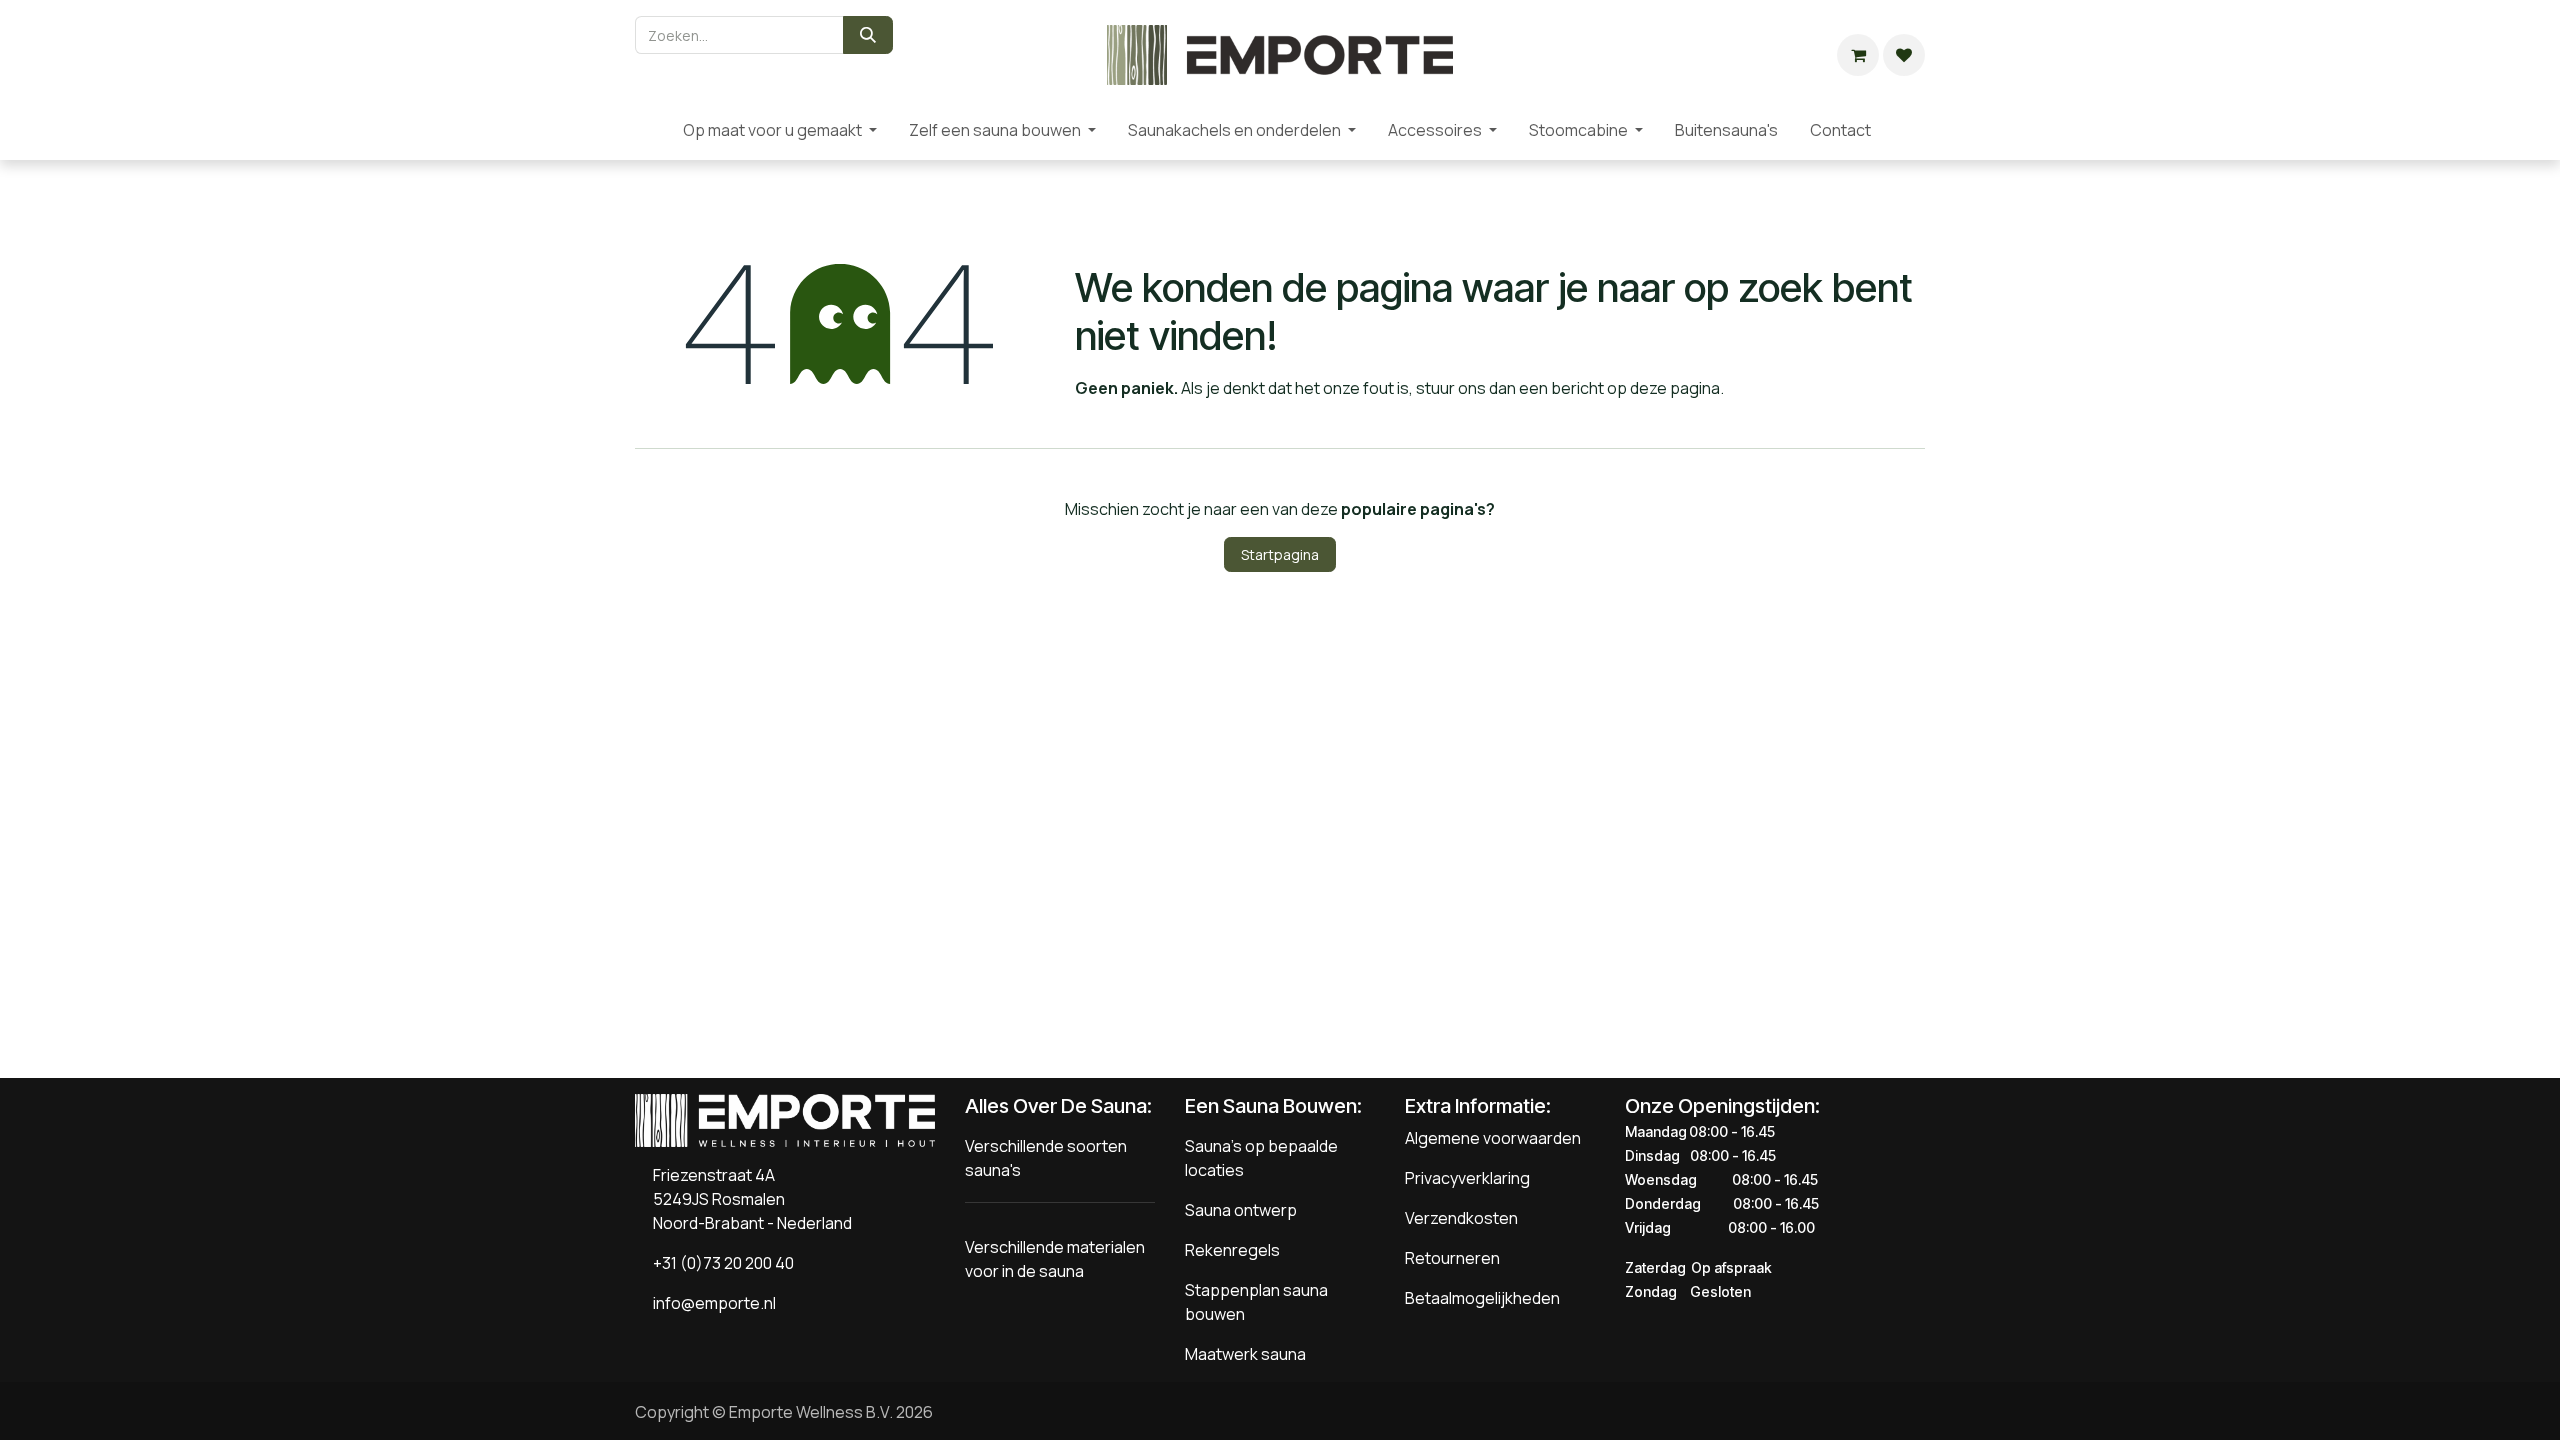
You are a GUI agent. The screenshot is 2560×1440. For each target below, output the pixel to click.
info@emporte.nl (710, 1303)
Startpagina (1280, 554)
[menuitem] (651, 130)
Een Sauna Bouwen (1271, 1106)
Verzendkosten (1461, 1218)
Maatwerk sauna (1245, 1354)
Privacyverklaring (1467, 1178)
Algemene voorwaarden (1493, 1138)
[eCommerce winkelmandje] (1858, 55)
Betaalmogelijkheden (1482, 1298)
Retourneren (1452, 1258)
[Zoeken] (868, 35)
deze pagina (1675, 388)
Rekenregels (1232, 1250)
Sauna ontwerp (1241, 1210)
